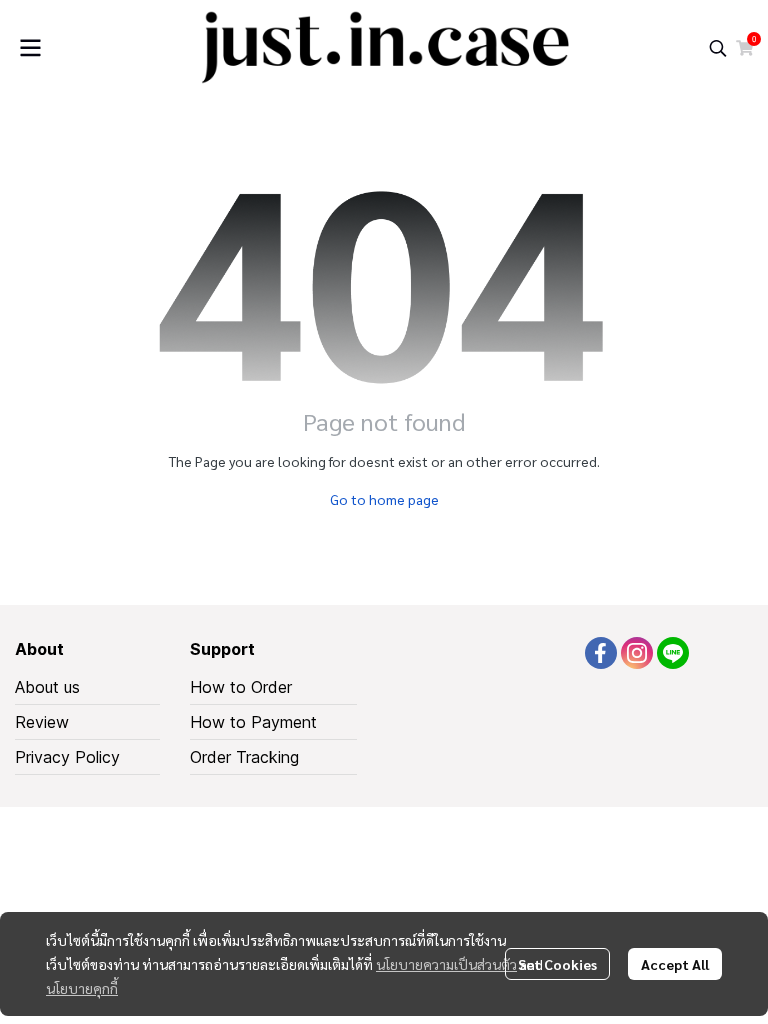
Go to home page (384, 499)
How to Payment (253, 722)
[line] (673, 653)
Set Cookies (557, 964)
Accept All (675, 964)
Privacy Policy (67, 757)
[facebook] (601, 653)
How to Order (241, 687)
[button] (718, 48)
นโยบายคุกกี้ (82, 988)
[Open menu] (30, 48)
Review (42, 722)
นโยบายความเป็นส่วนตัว (446, 964)
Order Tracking (244, 757)
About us (47, 687)
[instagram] (637, 653)
